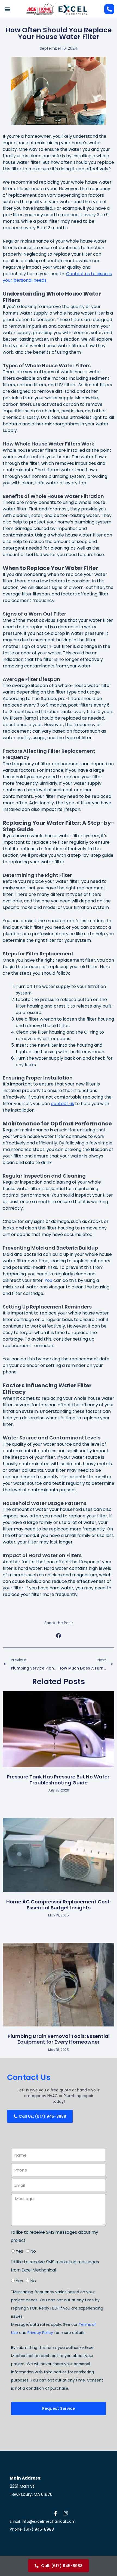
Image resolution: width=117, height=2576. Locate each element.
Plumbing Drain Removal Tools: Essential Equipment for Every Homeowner (59, 2039)
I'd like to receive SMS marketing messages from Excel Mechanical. (55, 2266)
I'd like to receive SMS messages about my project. (55, 2236)
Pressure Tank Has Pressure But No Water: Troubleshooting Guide (59, 1780)
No (33, 2251)
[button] (7, 9)
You (48, 1280)
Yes (19, 2251)
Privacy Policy (40, 2333)
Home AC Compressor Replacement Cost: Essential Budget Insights (59, 1905)
